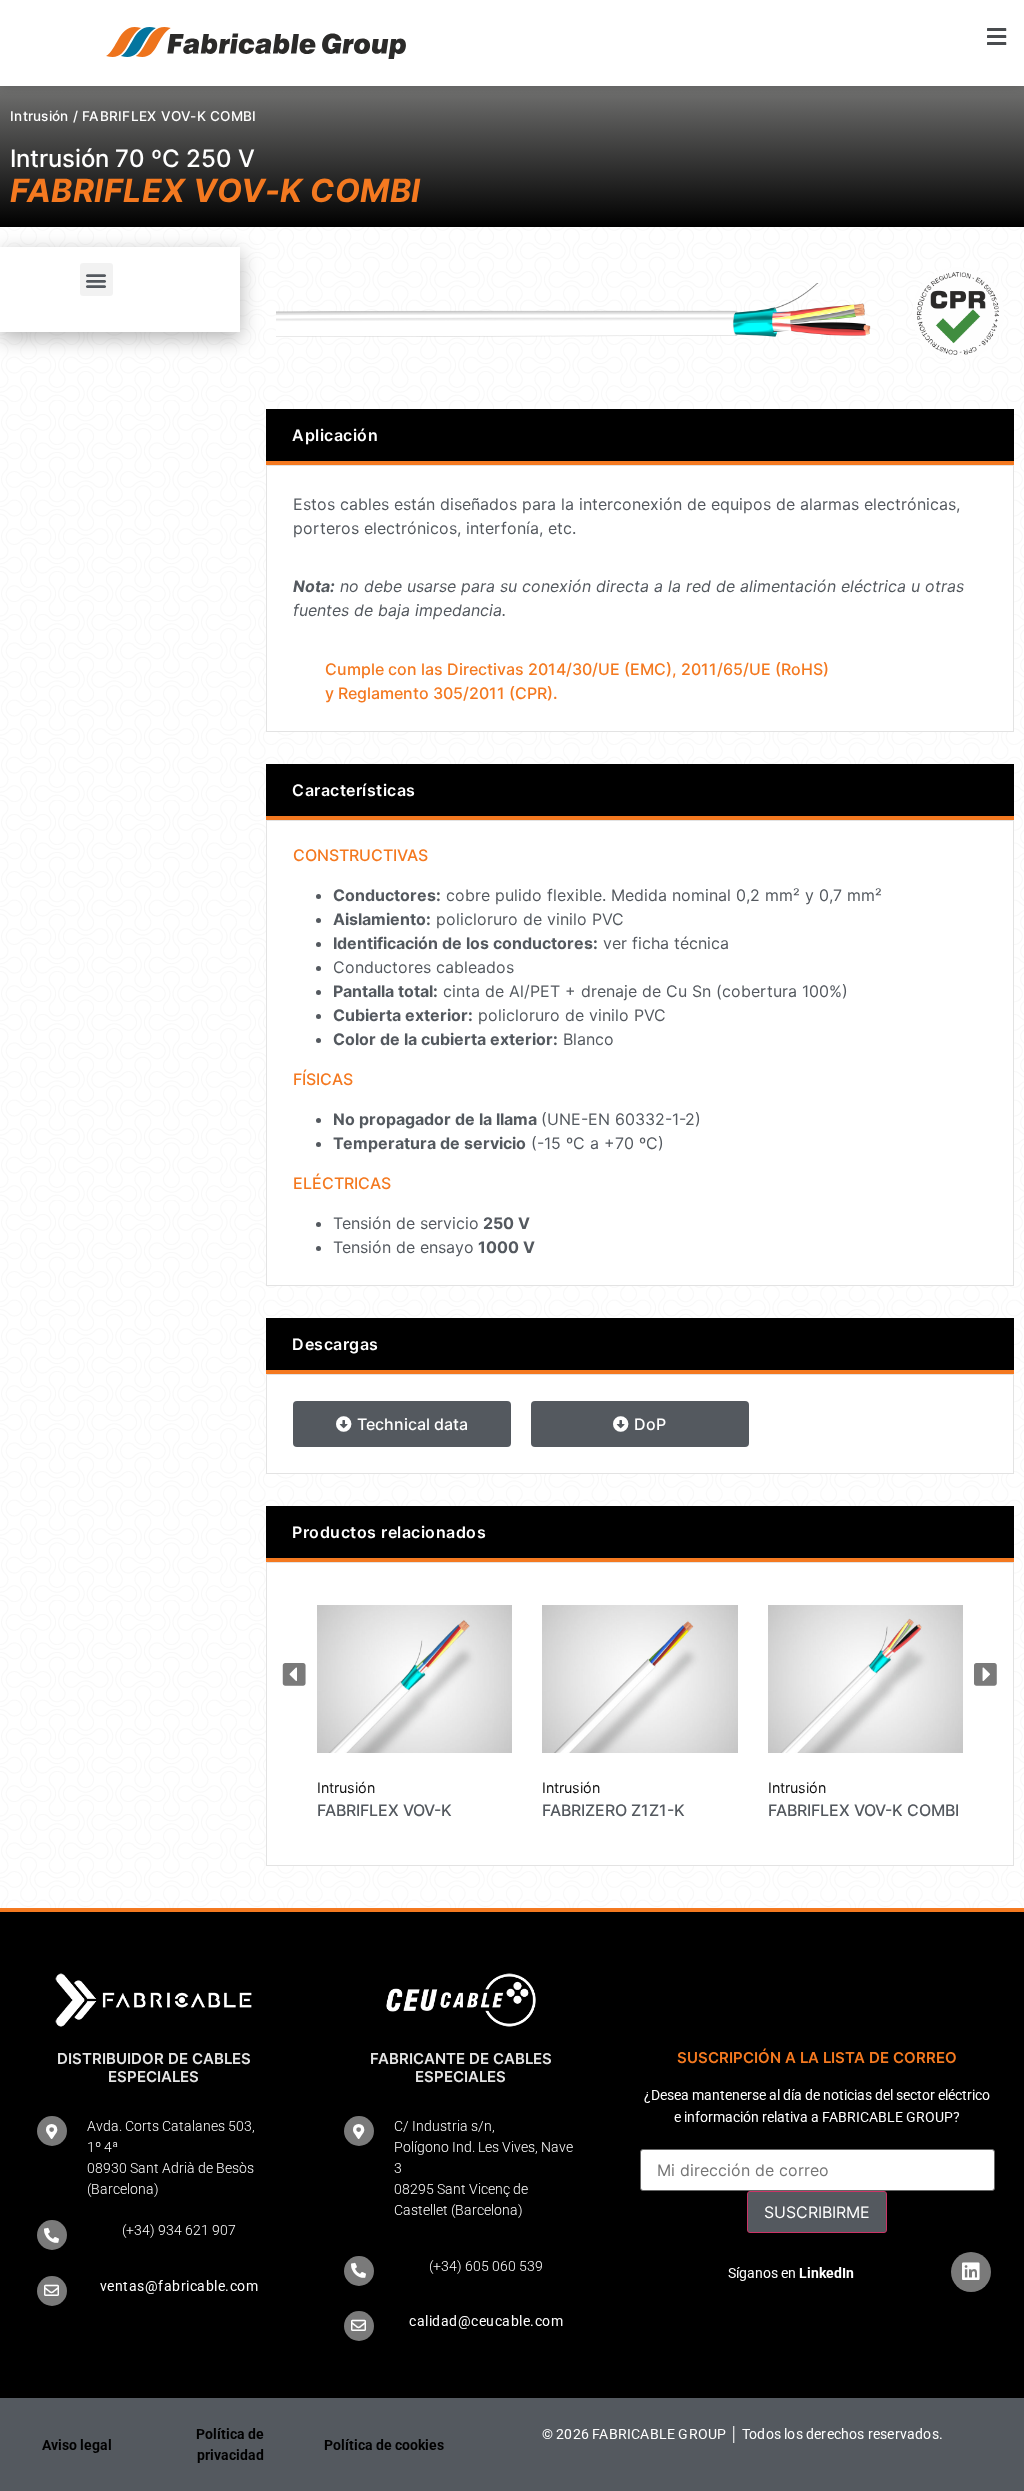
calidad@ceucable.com (486, 2321)
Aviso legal (77, 2445)
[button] (768, 36)
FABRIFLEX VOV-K (384, 1810)
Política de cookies (384, 2445)
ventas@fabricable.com (179, 2286)
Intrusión (39, 116)
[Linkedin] (971, 2272)
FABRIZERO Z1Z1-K (613, 1810)
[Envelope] (52, 2291)
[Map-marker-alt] (52, 2131)
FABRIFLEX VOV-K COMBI (863, 1810)
